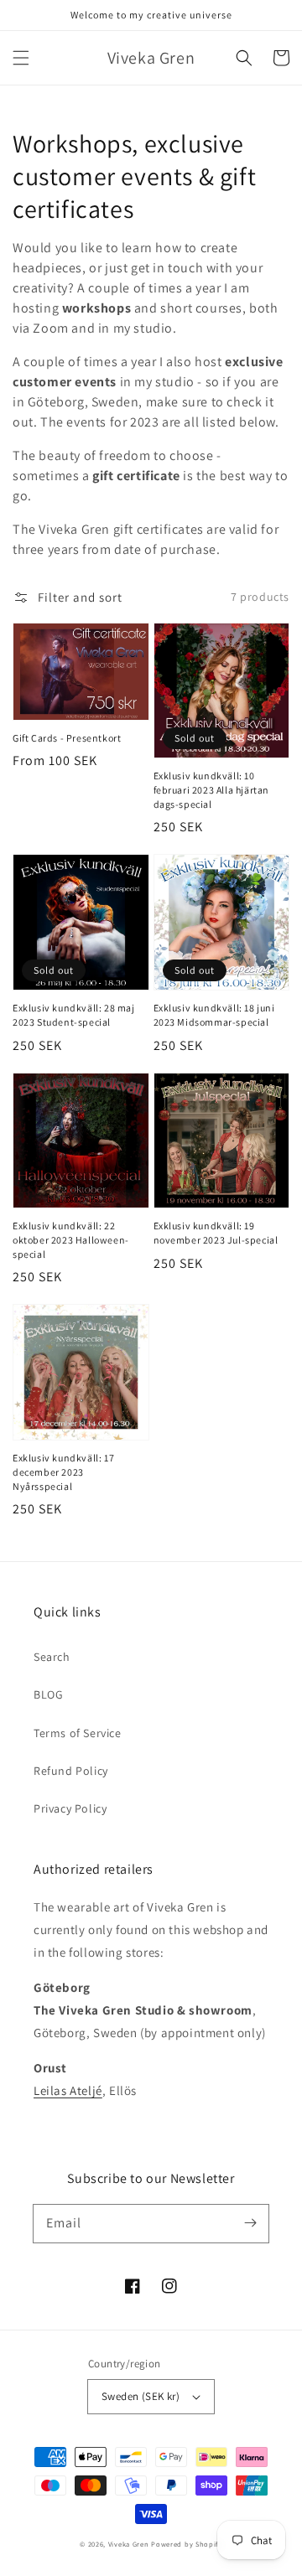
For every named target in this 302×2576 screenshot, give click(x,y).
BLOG (48, 1694)
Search (52, 1657)
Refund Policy (71, 1771)
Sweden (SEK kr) (141, 2396)
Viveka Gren (129, 2544)
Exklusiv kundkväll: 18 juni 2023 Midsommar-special (214, 1015)
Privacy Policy (70, 1808)
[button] (21, 58)
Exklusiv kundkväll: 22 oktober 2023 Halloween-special (71, 1240)
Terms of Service (78, 1733)
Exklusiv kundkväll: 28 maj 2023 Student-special (74, 1015)
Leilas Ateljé (68, 2090)
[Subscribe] (250, 2223)
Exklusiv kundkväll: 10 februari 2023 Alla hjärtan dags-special (212, 790)
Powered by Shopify (187, 2544)
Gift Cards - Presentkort (67, 738)
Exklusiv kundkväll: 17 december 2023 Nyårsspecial (63, 1472)
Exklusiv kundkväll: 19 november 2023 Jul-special (216, 1233)
